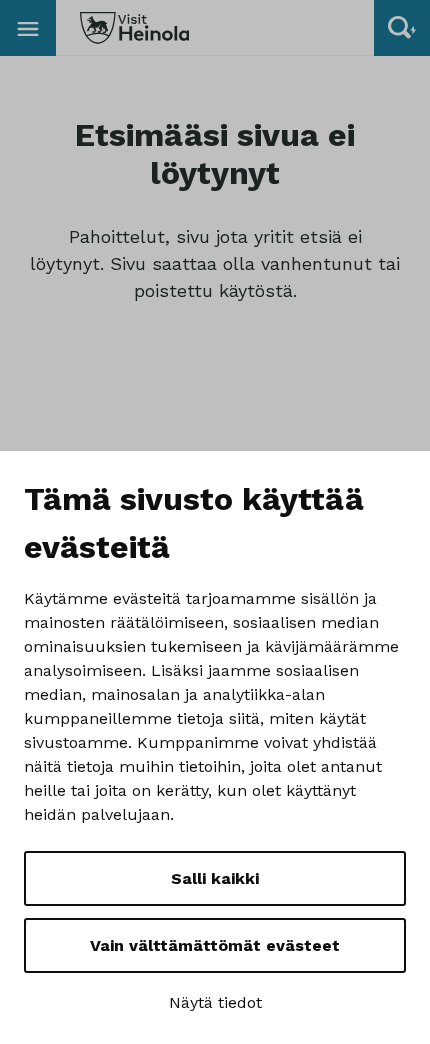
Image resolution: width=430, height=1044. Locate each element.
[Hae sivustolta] (402, 28)
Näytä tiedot (215, 1002)
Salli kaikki (215, 878)
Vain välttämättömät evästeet (215, 945)
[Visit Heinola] (134, 28)
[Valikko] (28, 28)
